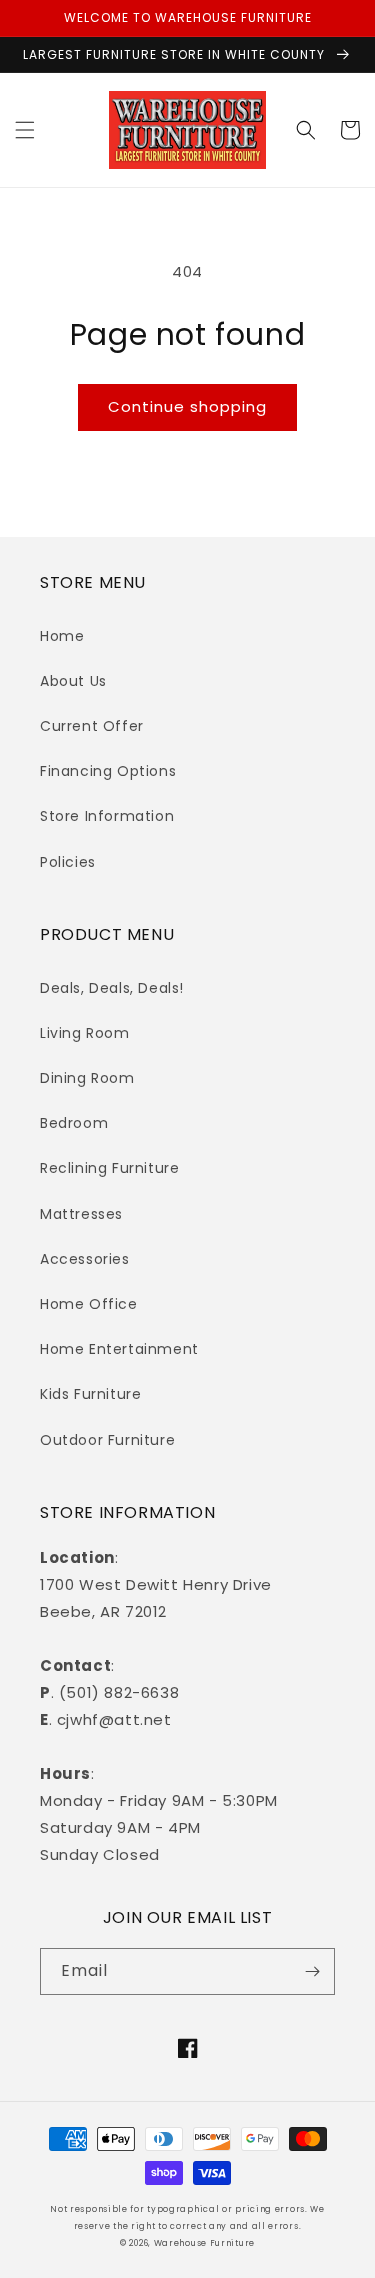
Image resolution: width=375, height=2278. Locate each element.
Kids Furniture (90, 1394)
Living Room (85, 1033)
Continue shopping (187, 406)
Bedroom (74, 1123)
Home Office (89, 1304)
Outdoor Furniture (107, 1440)
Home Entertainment (119, 1349)
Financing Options (108, 771)
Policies (68, 862)
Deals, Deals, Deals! (112, 988)
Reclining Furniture (109, 1168)
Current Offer (92, 726)
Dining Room (87, 1078)
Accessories (85, 1259)
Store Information (107, 816)
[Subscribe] (312, 1971)
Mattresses (81, 1214)
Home (62, 636)
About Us (73, 681)
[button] (25, 130)
